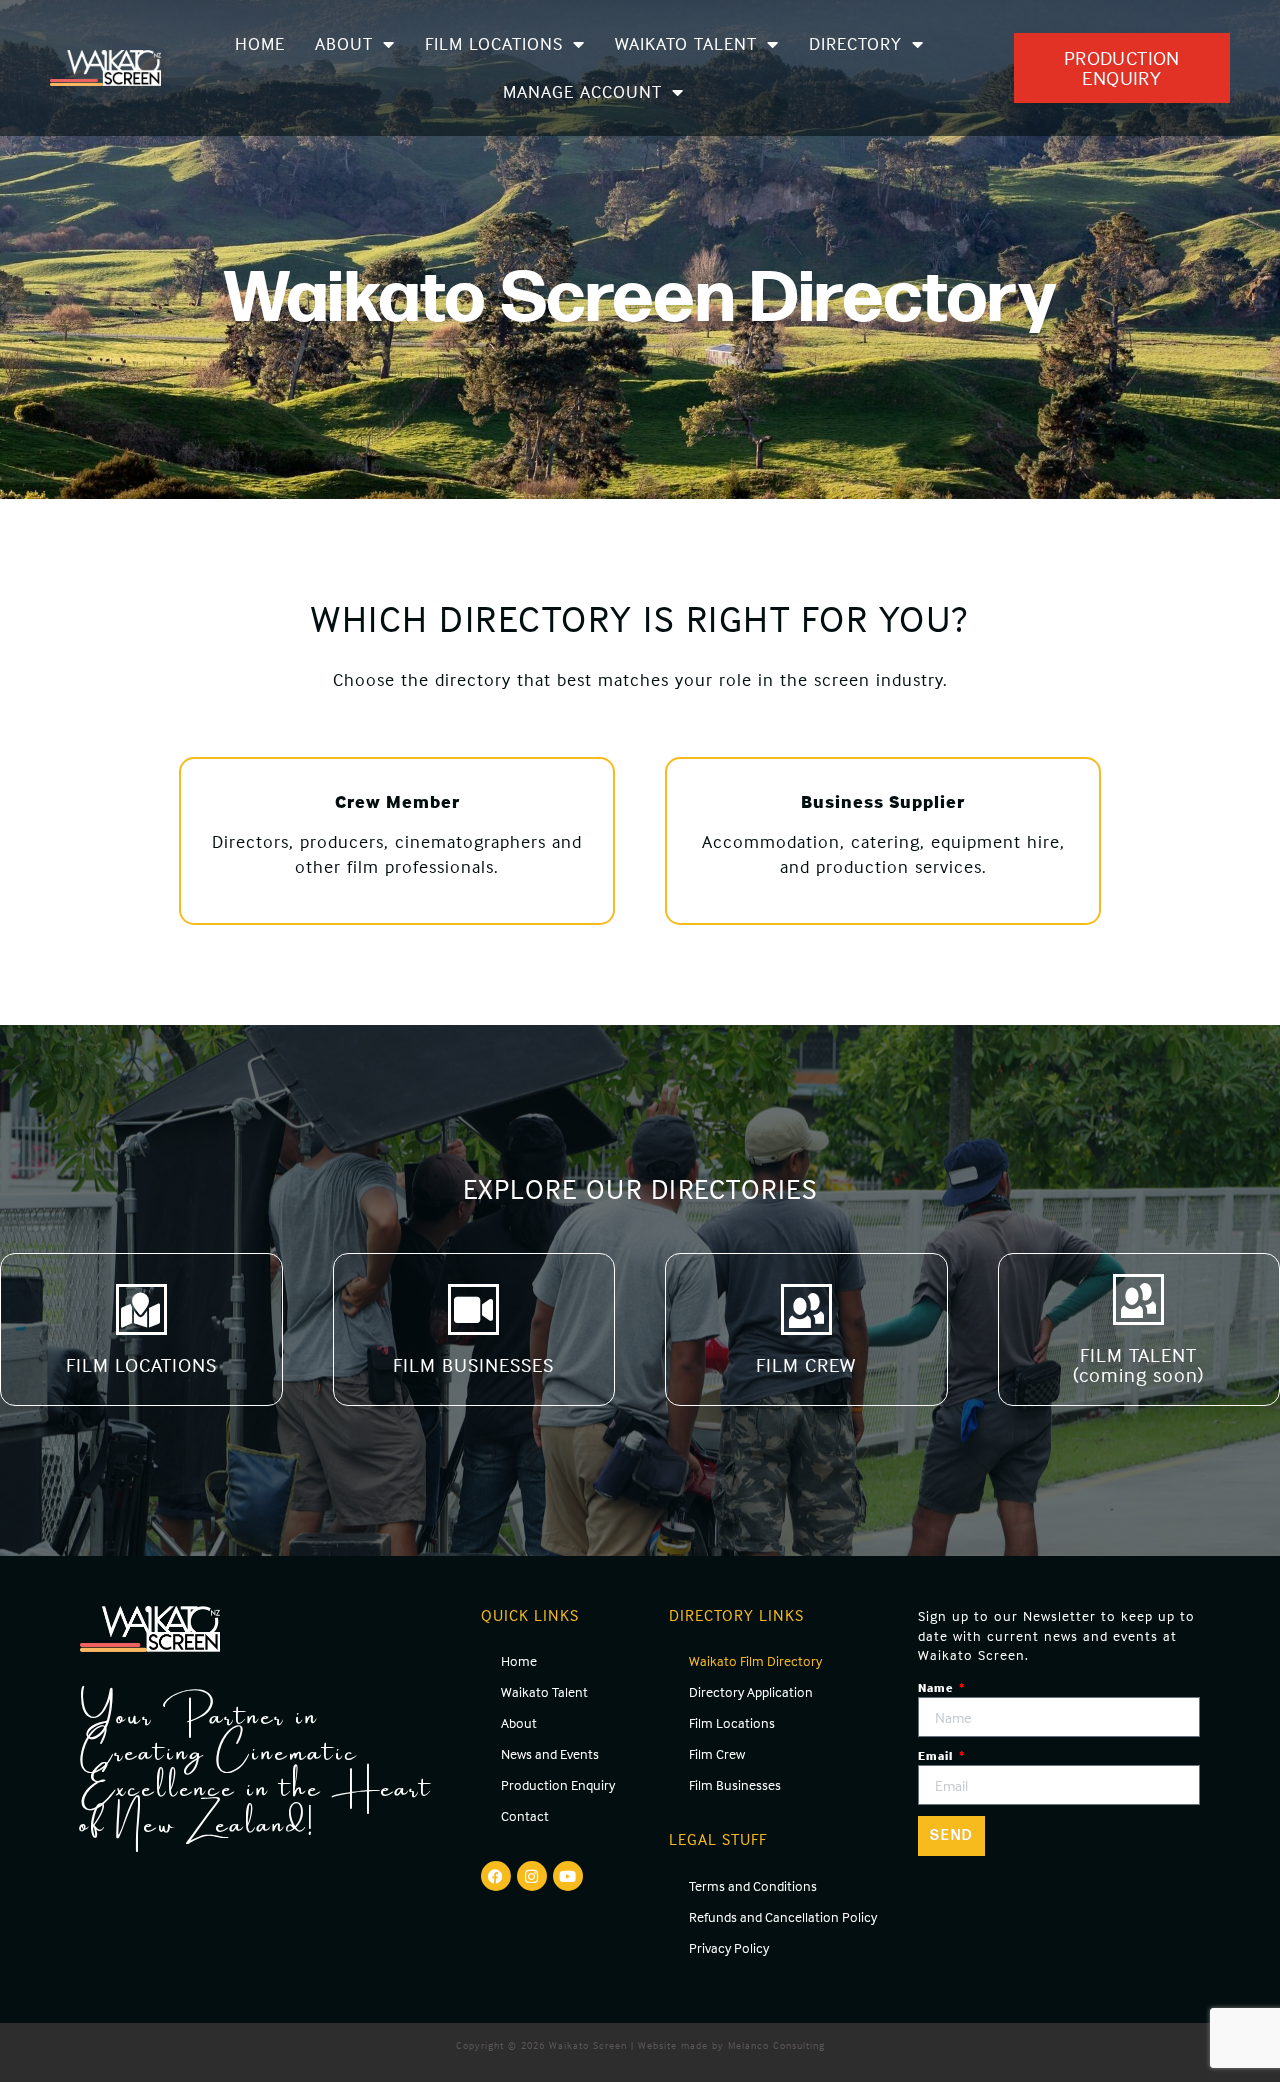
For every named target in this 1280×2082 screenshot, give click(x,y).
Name (937, 1687)
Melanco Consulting (776, 2045)
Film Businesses (735, 1784)
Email (937, 1755)
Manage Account (582, 91)
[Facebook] (496, 1876)
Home (260, 43)
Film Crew (717, 1753)
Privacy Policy (729, 1947)
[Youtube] (568, 1876)
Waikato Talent (686, 43)
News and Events (550, 1753)
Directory (855, 43)
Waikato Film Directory (755, 1660)
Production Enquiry (558, 1784)
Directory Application (751, 1691)
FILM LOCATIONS (141, 1364)
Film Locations (494, 43)
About (344, 43)
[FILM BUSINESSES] (473, 1309)
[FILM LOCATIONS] (141, 1309)
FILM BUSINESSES (473, 1364)
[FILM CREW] (806, 1309)
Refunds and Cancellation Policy (783, 1916)
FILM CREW (806, 1364)
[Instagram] (532, 1876)
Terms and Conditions (753, 1885)
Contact (525, 1815)
